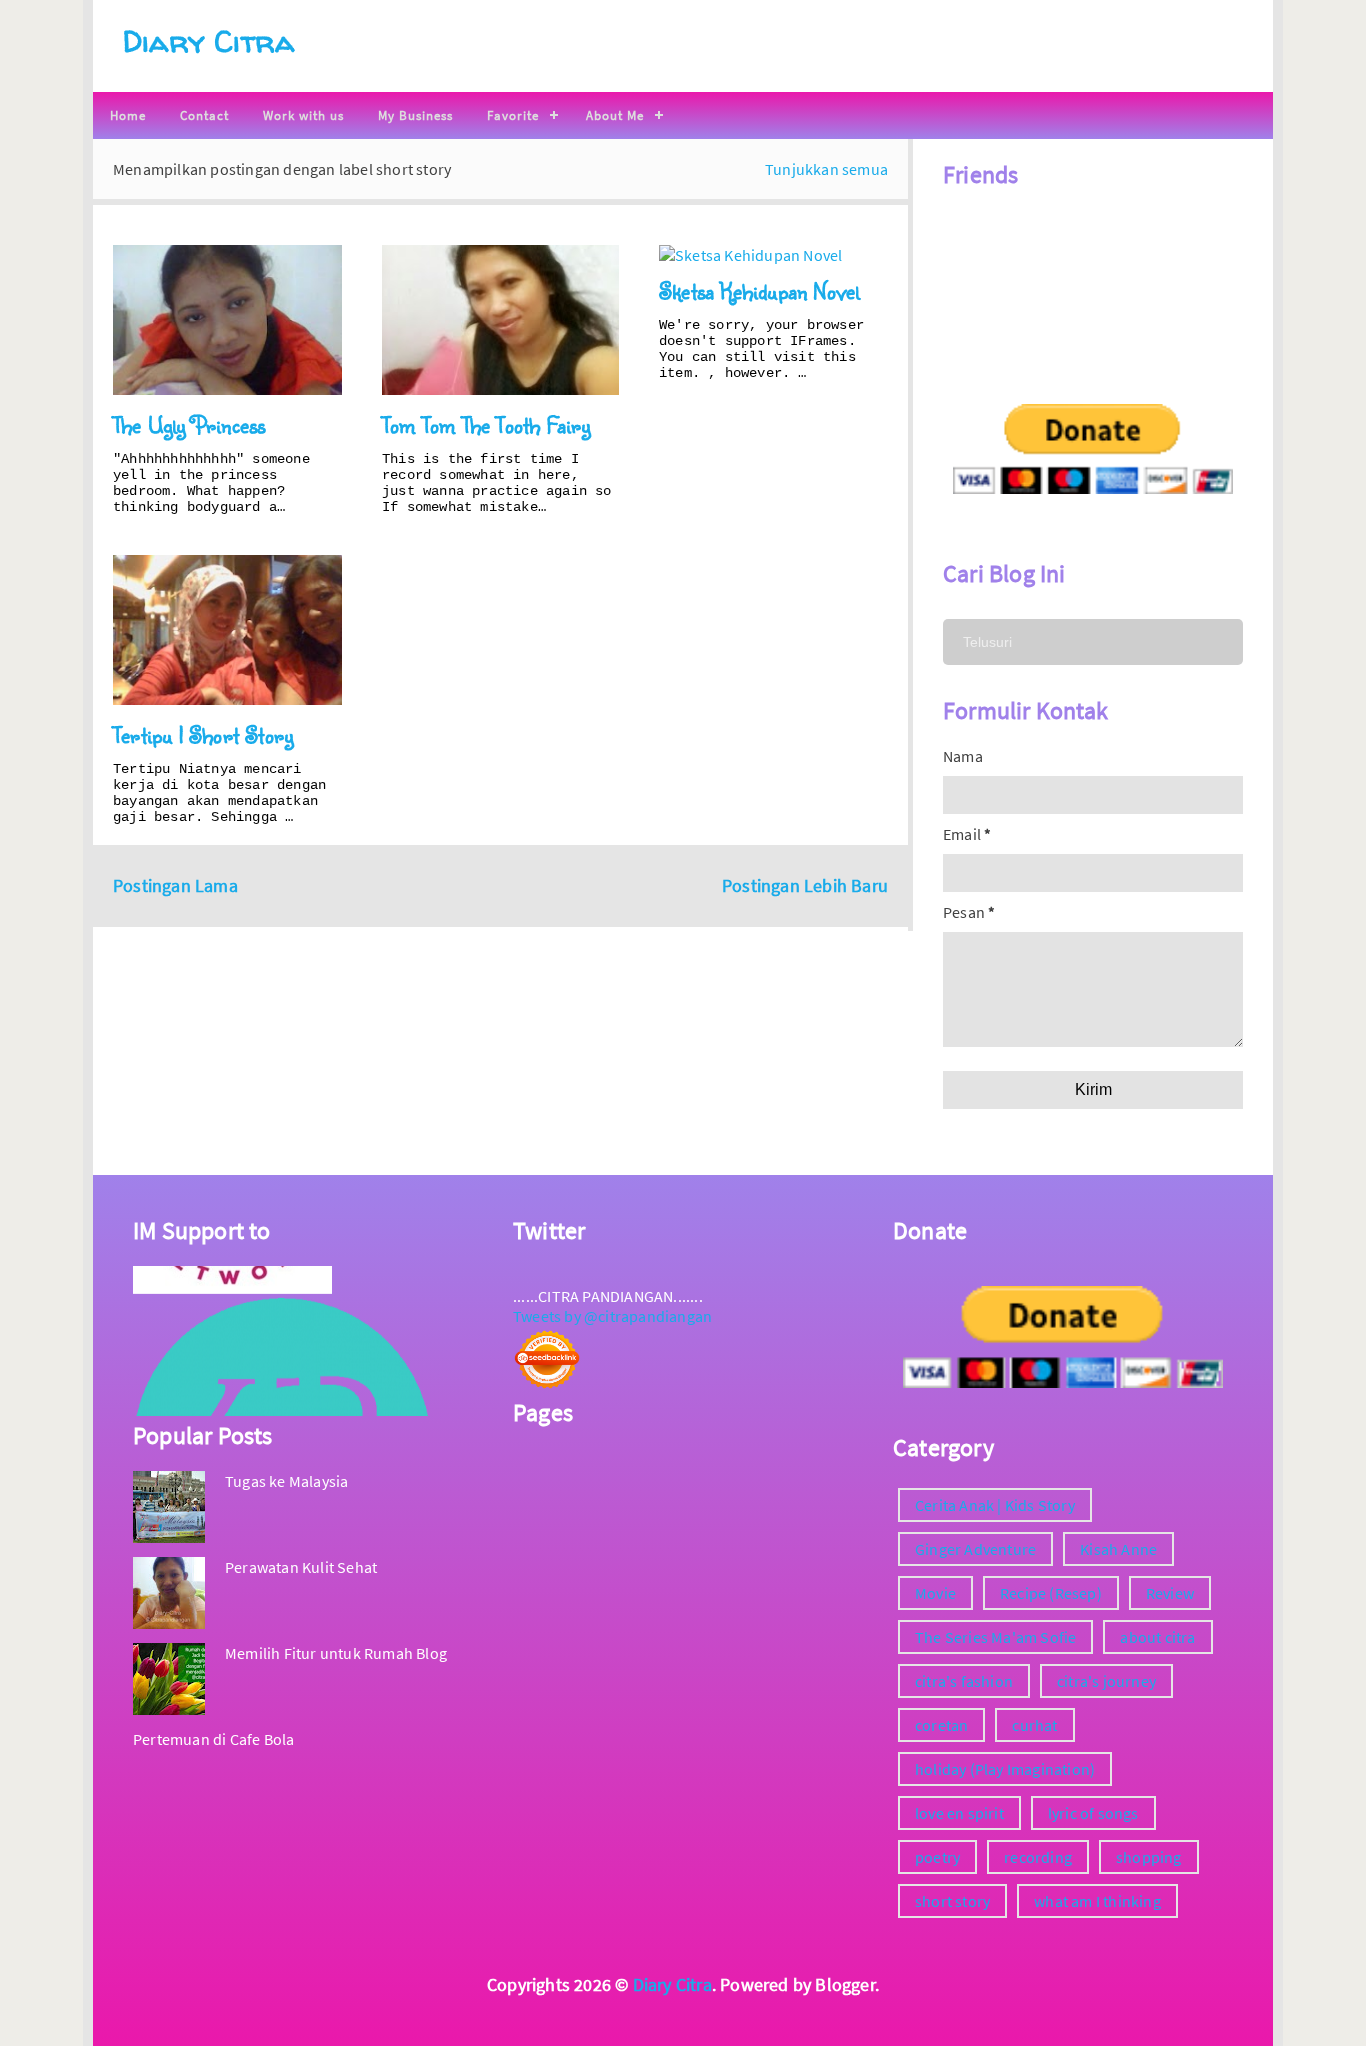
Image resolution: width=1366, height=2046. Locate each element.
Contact (204, 115)
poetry (937, 1857)
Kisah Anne (1118, 1549)
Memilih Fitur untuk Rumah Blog (336, 1653)
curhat (1034, 1725)
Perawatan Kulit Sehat (301, 1567)
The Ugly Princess (189, 424)
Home (128, 115)
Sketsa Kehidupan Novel (759, 290)
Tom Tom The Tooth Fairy (486, 424)
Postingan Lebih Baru (805, 886)
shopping (1149, 1857)
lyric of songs (1093, 1813)
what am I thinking (1097, 1901)
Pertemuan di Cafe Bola (213, 1739)
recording (1038, 1857)
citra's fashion (964, 1681)
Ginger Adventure (975, 1549)
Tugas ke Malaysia (286, 1481)
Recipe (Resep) (1051, 1593)
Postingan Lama (175, 886)
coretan (941, 1725)
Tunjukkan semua (826, 169)
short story (952, 1901)
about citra (1157, 1637)
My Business (415, 115)
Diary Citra (208, 40)
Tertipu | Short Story (203, 734)
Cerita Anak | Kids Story (995, 1505)
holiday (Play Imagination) (1005, 1769)
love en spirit (959, 1813)
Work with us (303, 115)
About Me (615, 115)
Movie (935, 1593)
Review (1170, 1593)
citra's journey (1106, 1681)
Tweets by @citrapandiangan (612, 1316)
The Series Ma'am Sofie (995, 1637)
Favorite (513, 115)
